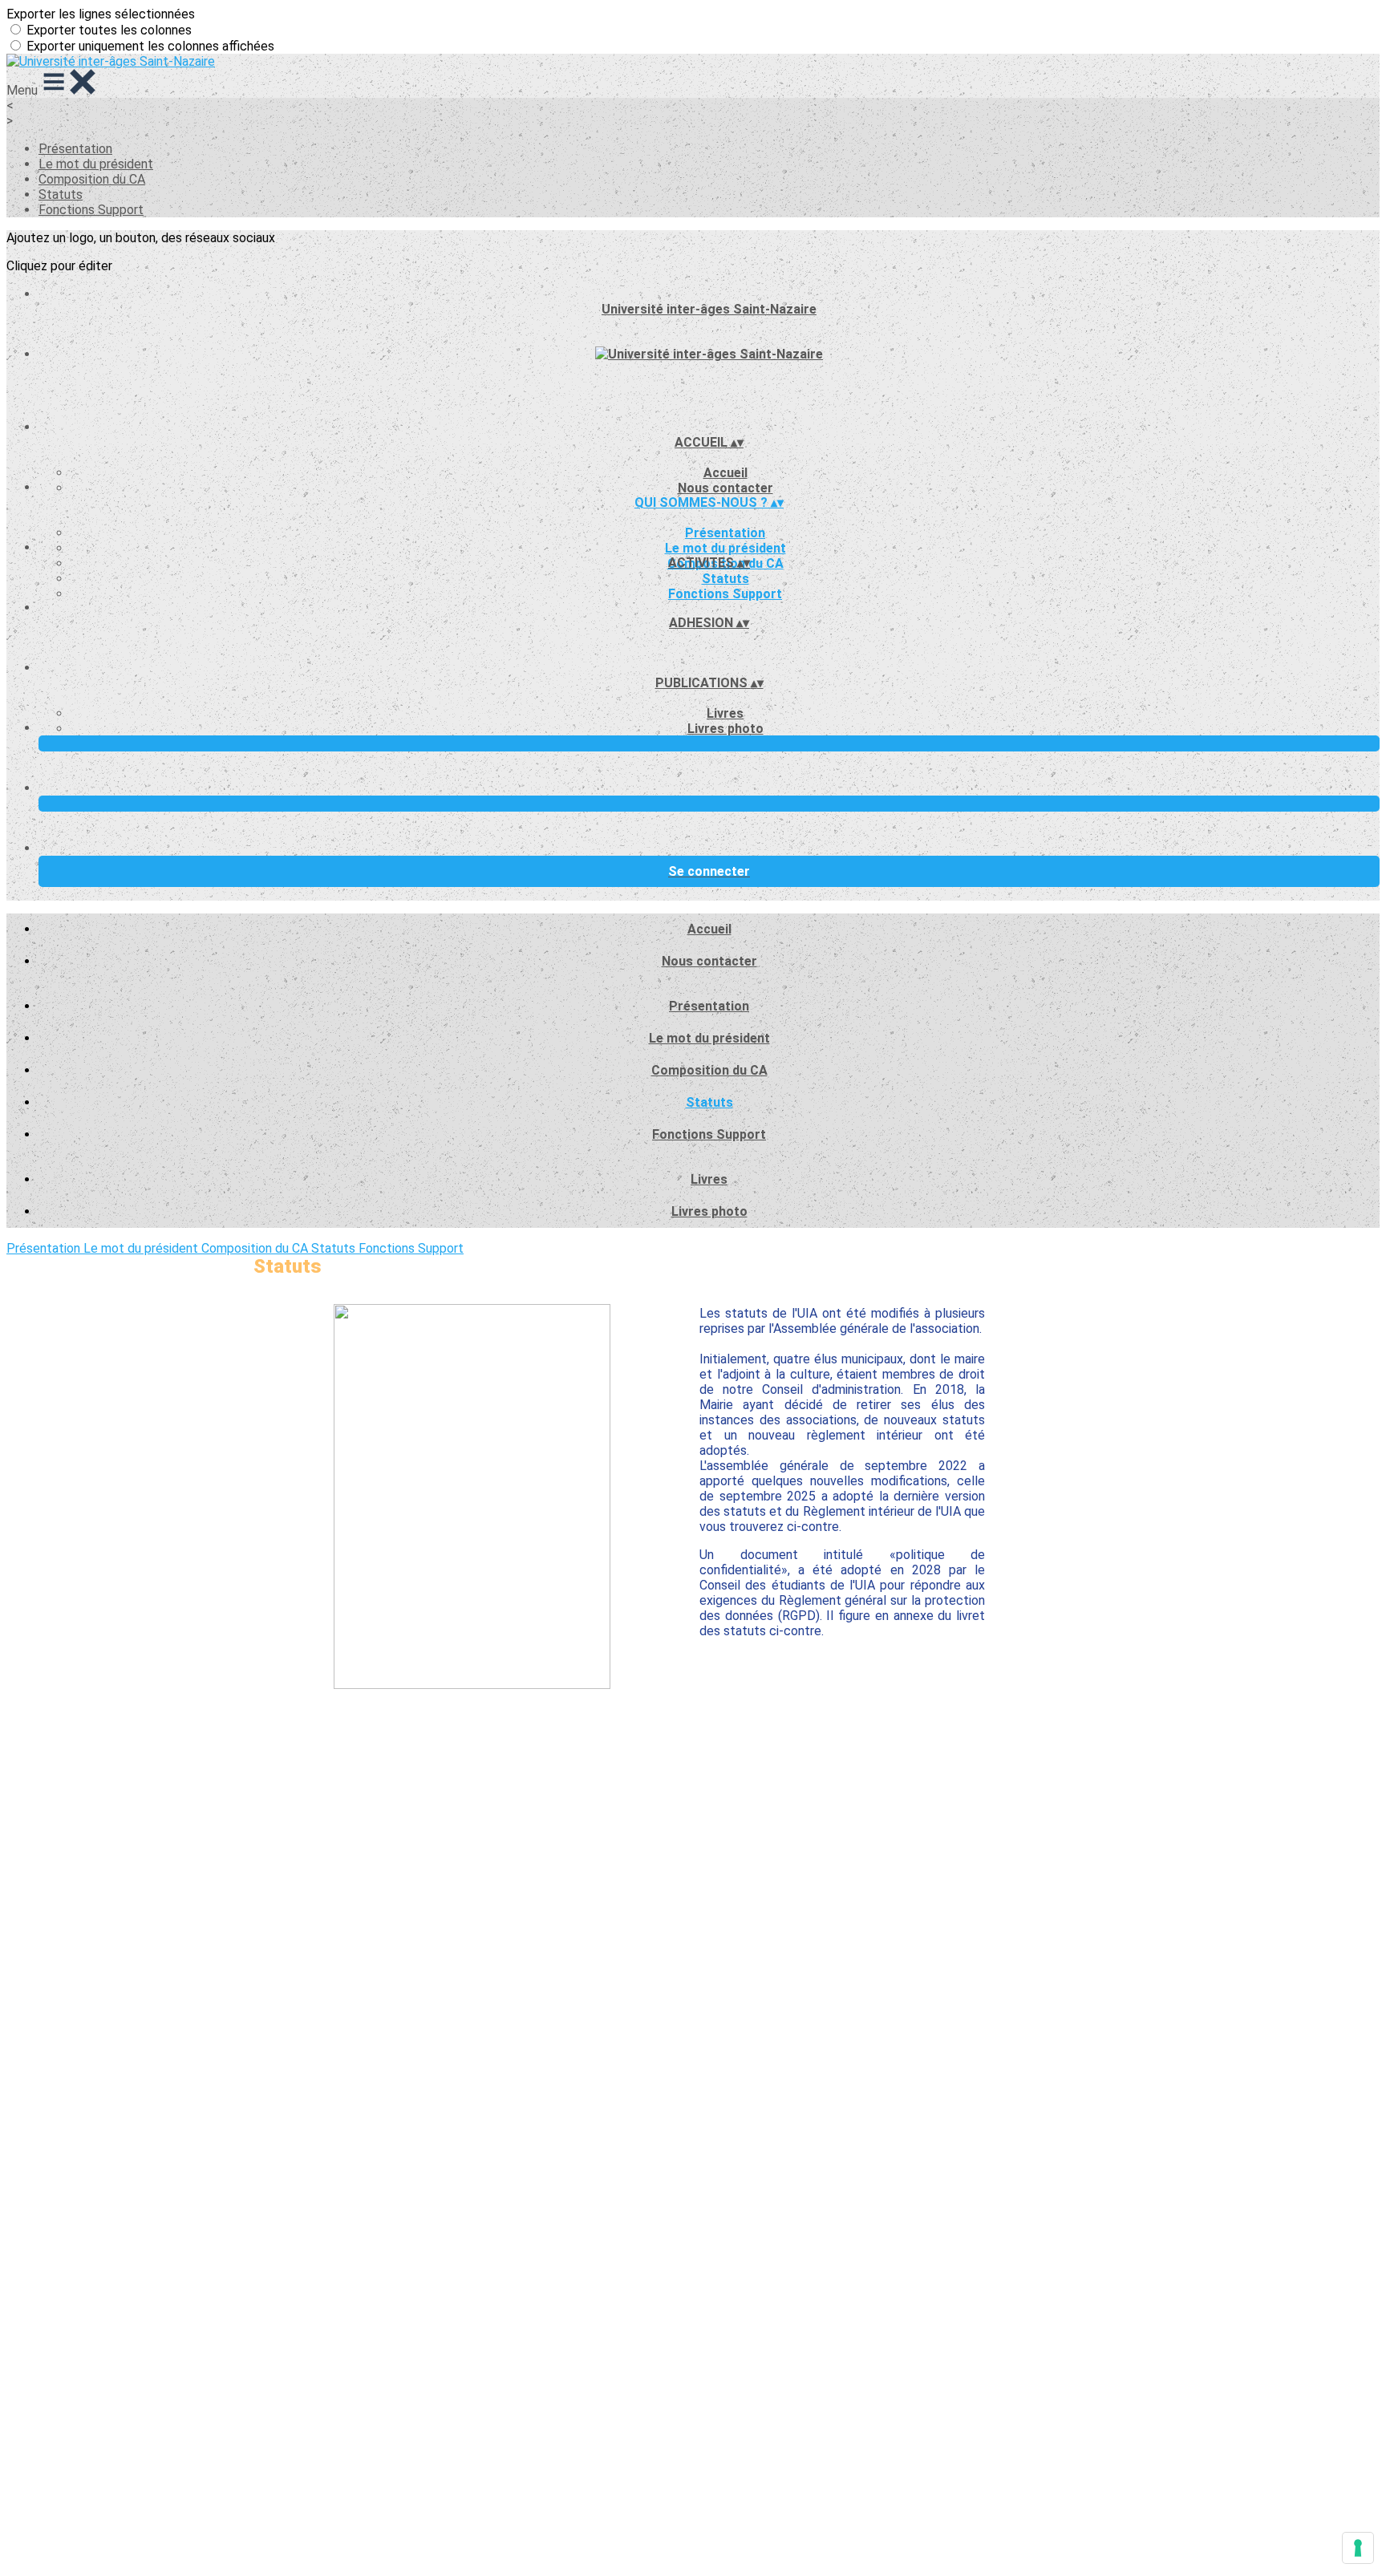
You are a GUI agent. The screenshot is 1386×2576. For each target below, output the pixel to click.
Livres (725, 713)
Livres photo (725, 729)
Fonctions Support (91, 210)
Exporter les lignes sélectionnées (101, 14)
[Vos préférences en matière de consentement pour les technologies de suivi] (1358, 2548)
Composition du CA (92, 179)
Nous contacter (725, 488)
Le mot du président (96, 164)
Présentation (75, 149)
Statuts (61, 194)
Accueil (725, 473)
